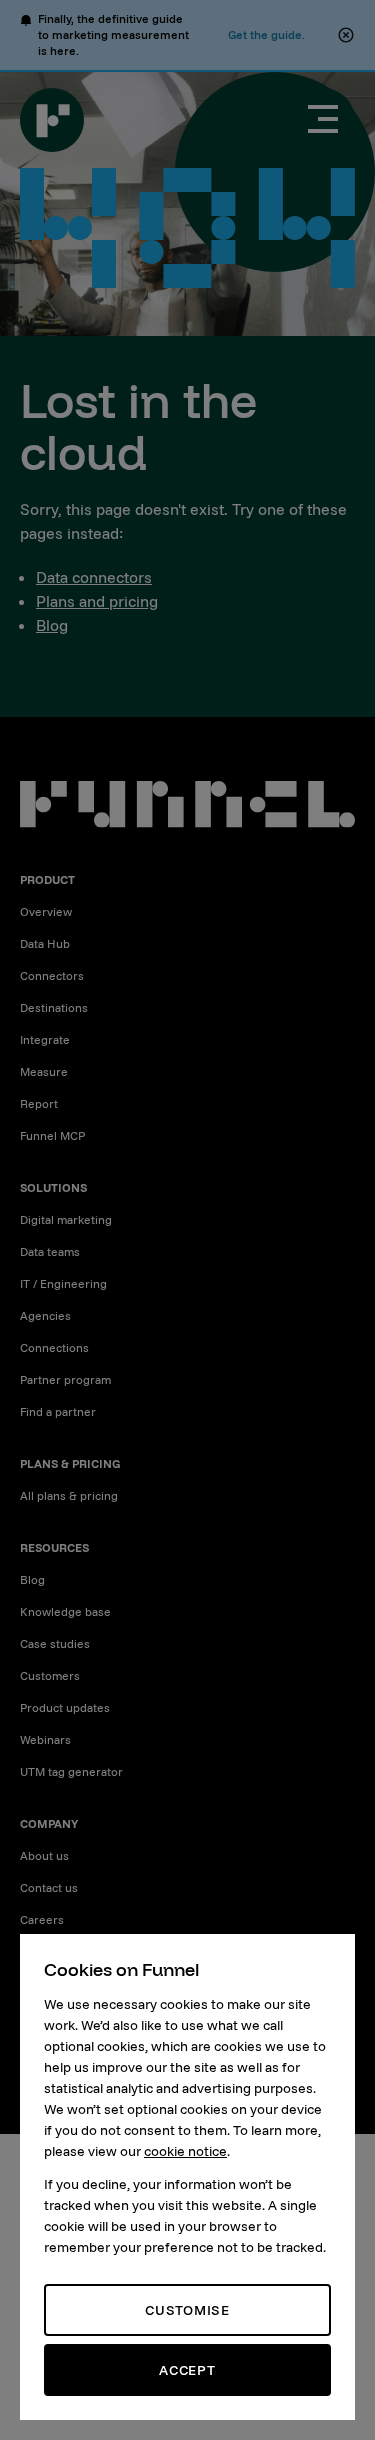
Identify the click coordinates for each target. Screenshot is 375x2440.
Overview (46, 911)
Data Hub (45, 943)
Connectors (52, 975)
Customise (187, 2310)
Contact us (49, 1887)
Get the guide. (266, 34)
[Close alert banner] (346, 35)
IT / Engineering (63, 1283)
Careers (42, 1919)
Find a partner (58, 1411)
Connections (54, 1347)
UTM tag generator (71, 1771)
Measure (44, 1071)
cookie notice (185, 2151)
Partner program (65, 1379)
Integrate (45, 1039)
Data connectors (94, 577)
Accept (187, 2370)
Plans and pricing (97, 601)
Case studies (55, 1643)
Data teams (50, 1251)
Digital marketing (66, 1219)
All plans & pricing (69, 1495)
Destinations (54, 1007)
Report (39, 1103)
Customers (50, 1675)
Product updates (65, 1707)
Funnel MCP (52, 1135)
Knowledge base (65, 1611)
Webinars (45, 1739)
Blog (52, 625)
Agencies (45, 1315)
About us (44, 1855)
